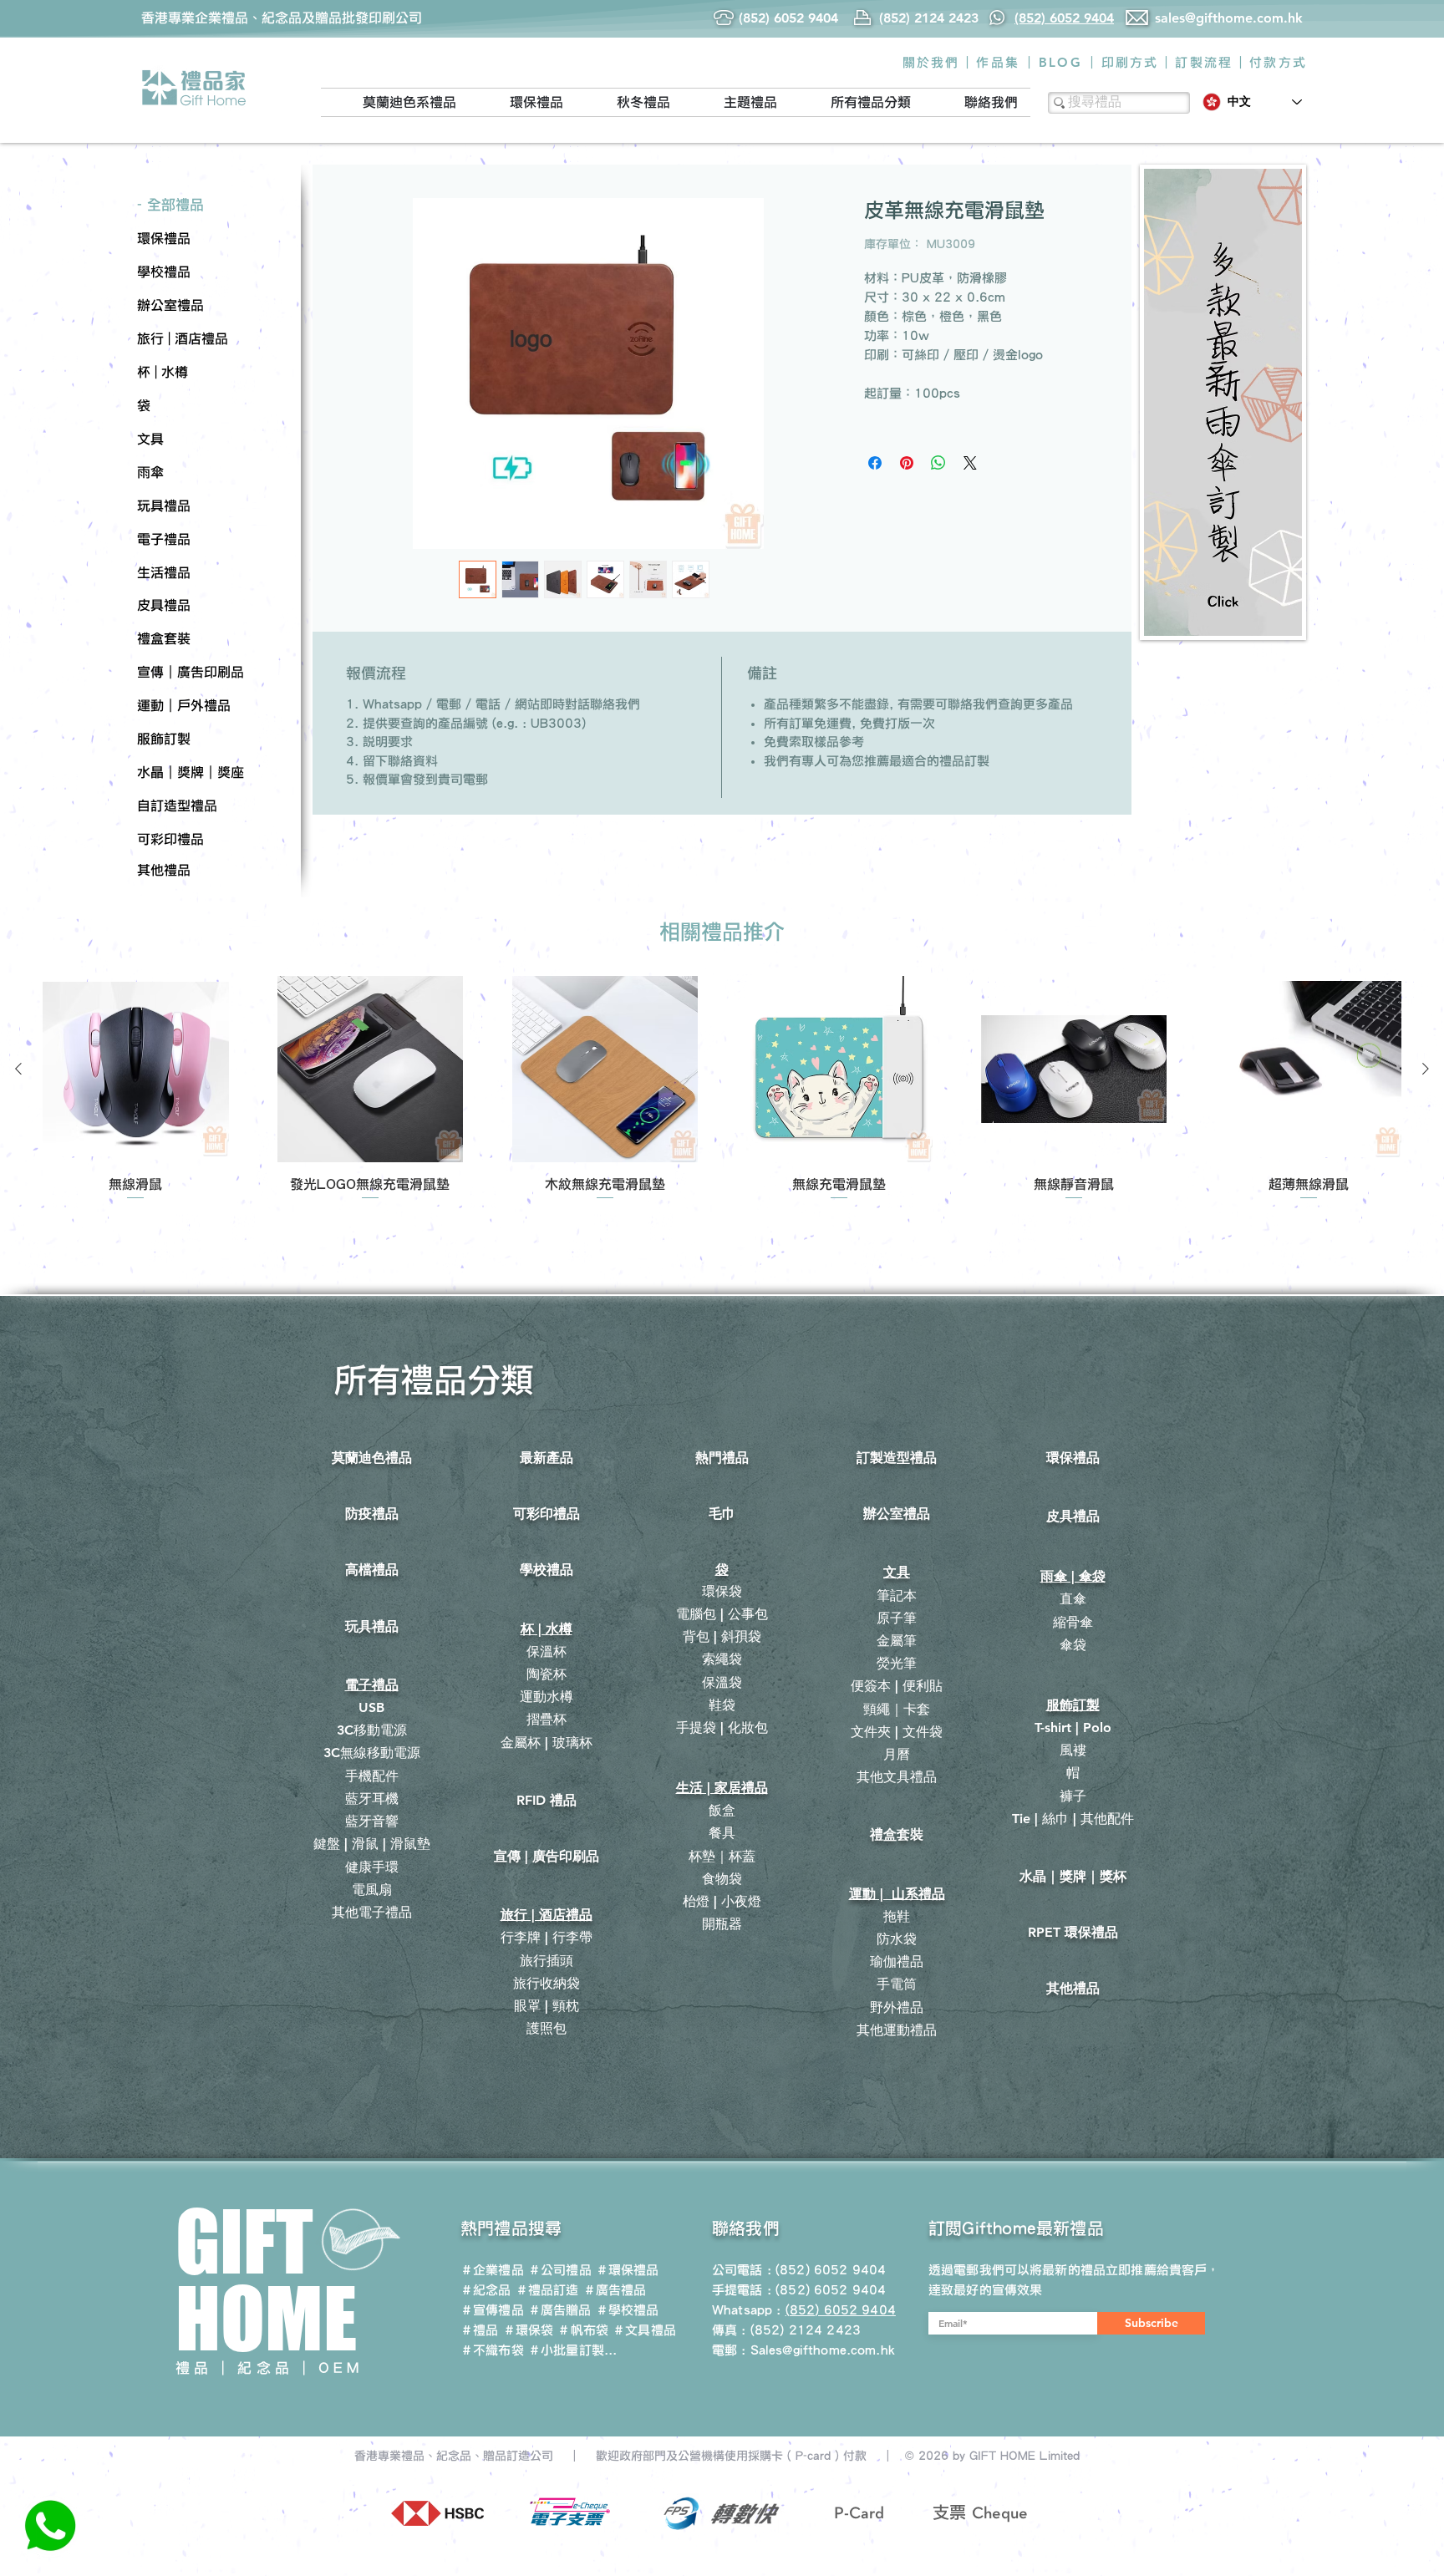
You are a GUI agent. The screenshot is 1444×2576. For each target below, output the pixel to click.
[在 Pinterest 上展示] (907, 463)
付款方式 (1278, 62)
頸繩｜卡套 (897, 1709)
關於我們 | (937, 62)
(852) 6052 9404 (831, 2290)
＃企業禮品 (492, 2270)
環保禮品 (1073, 1458)
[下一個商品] (1426, 1069)
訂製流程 (1204, 62)
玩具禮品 (372, 1626)
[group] (722, 1089)
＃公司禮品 (560, 2270)
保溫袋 (722, 1682)
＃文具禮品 (644, 2330)
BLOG (1060, 62)
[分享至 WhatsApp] (938, 463)
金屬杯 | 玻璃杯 (547, 1743)
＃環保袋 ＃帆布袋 (556, 2330)
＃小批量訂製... (572, 2350)
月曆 (897, 1754)
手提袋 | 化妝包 (722, 1727)
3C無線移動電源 (372, 1753)
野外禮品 (897, 2007)
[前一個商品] (18, 1069)
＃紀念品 (486, 2290)
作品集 (998, 62)
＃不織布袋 (492, 2350)
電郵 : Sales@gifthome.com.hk (803, 2350)
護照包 (547, 2028)
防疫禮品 (372, 1514)
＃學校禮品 (628, 2310)
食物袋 (722, 1879)
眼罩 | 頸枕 (547, 2006)
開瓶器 (722, 1924)
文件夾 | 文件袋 (897, 1732)
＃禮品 (479, 2330)
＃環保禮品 (628, 2270)
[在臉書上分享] (875, 463)
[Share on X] (970, 463)
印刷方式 (1130, 62)
